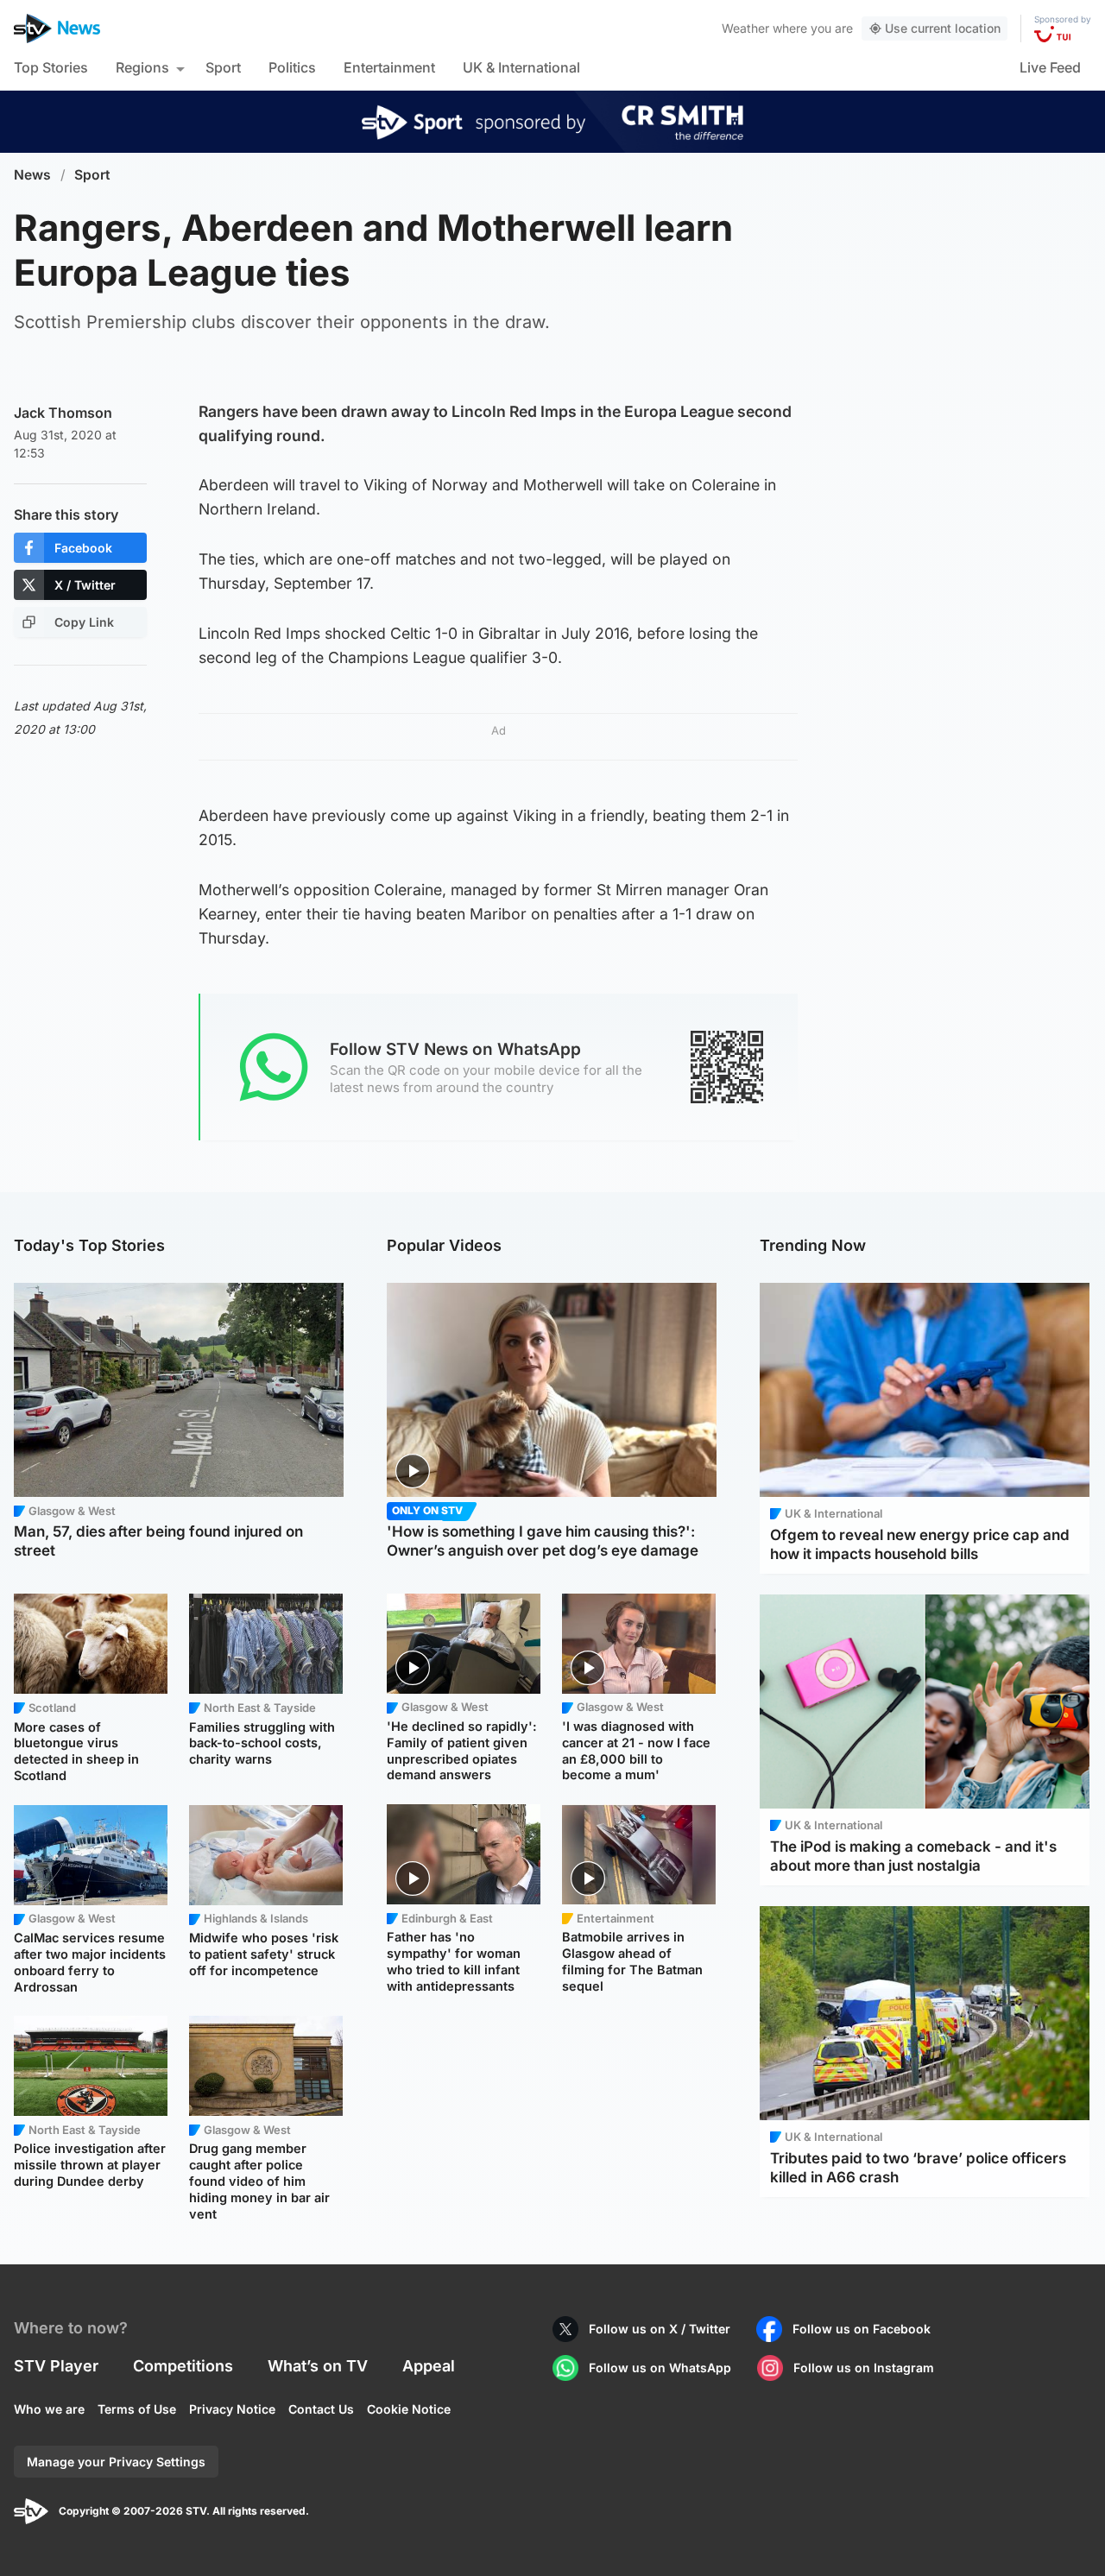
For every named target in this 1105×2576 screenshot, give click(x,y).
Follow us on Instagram (864, 2368)
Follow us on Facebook (862, 2329)
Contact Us (321, 2409)
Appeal (429, 2366)
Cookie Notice (409, 2409)
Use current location (943, 28)
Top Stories (51, 67)
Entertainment (389, 67)
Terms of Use (137, 2409)
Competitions (183, 2366)
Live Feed (1050, 67)
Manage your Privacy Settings (116, 2462)
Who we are (49, 2409)
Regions (142, 67)
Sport (223, 67)
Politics (292, 67)
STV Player (56, 2366)
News (32, 175)
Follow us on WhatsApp (660, 2368)
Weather (745, 28)
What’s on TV (318, 2366)
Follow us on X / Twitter (660, 2329)
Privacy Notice (232, 2409)
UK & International (521, 67)
